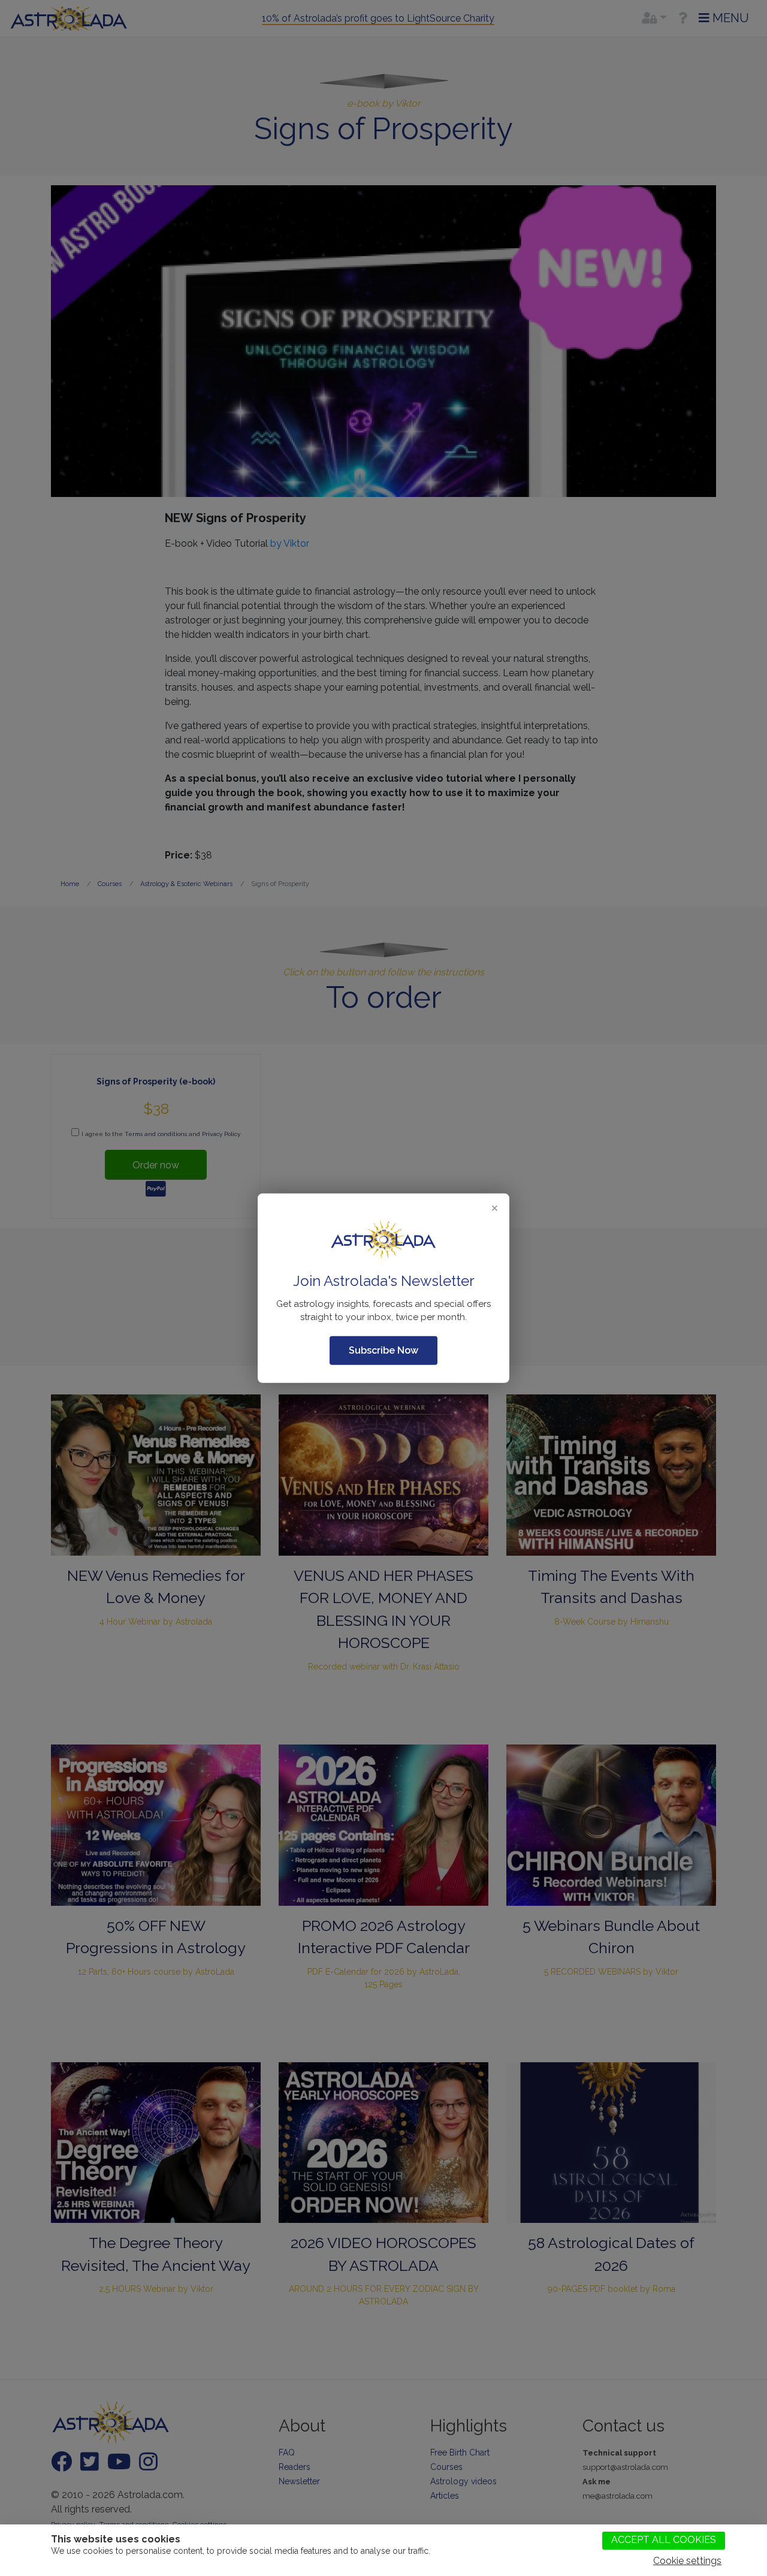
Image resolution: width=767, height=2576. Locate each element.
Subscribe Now (383, 1350)
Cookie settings (687, 2561)
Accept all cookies (664, 2540)
